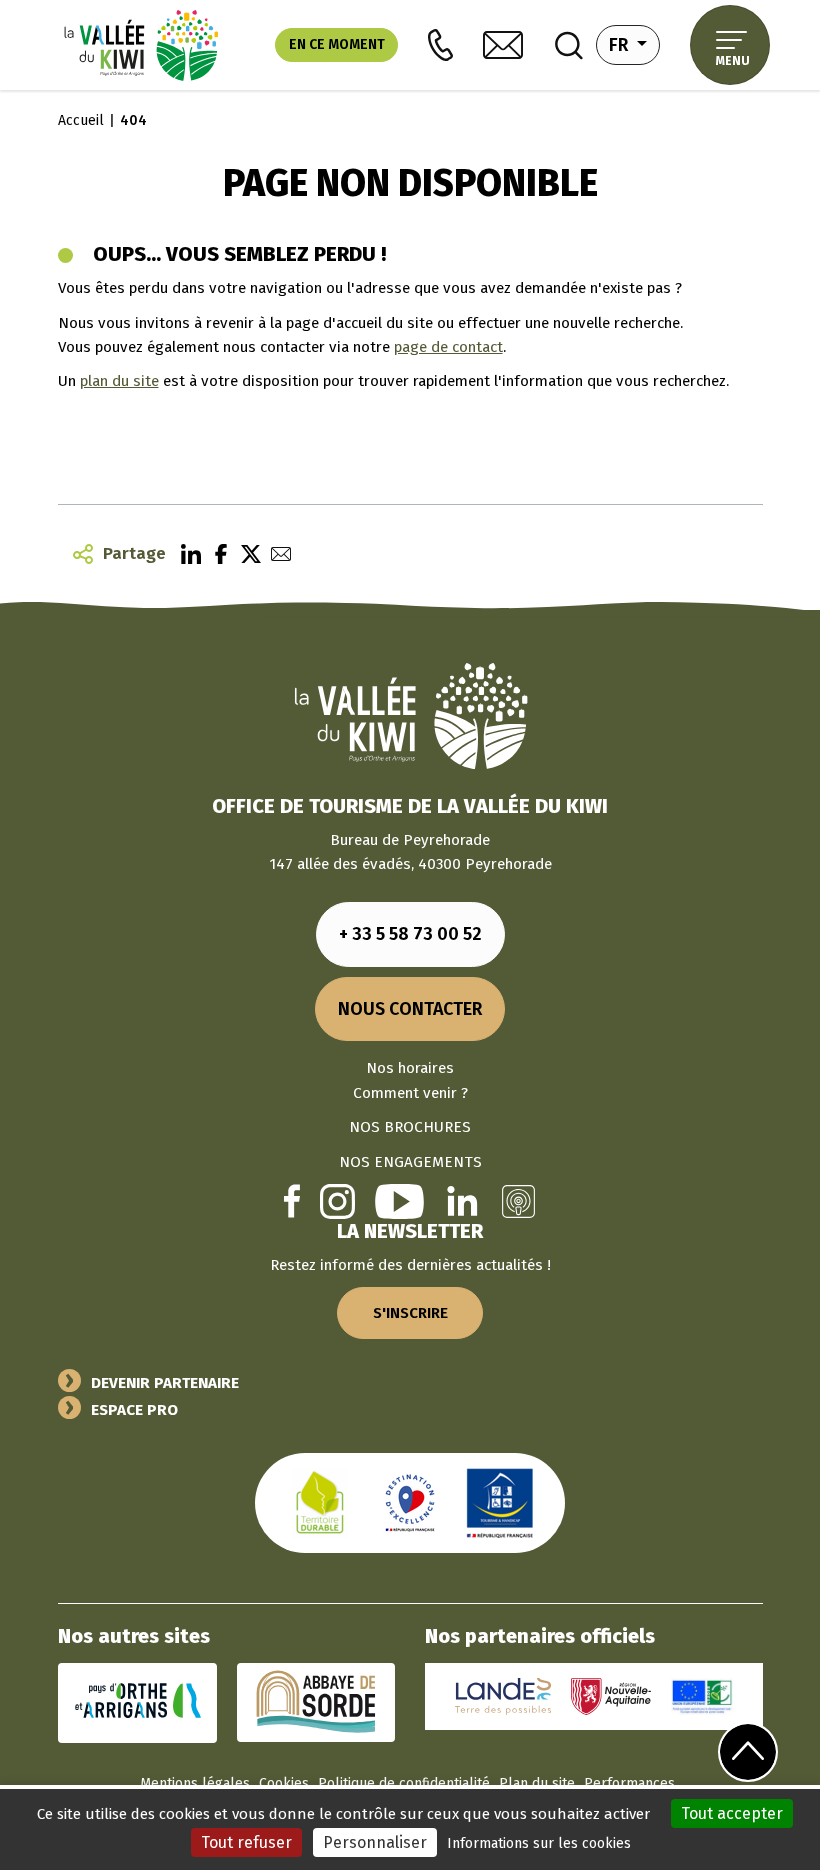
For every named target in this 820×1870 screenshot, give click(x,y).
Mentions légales (195, 1783)
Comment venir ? (410, 1093)
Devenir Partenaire (165, 1383)
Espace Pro (134, 1410)
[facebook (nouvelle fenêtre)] (292, 1200)
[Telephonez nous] (440, 45)
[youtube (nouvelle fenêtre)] (399, 1200)
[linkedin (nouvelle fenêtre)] (462, 1200)
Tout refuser (246, 1842)
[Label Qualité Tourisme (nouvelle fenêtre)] (410, 1502)
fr (634, 44)
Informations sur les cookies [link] (539, 1843)
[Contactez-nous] (503, 45)
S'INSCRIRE (410, 1313)
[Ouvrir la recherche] (569, 45)
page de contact (448, 347)
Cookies (284, 1783)
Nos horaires (410, 1068)
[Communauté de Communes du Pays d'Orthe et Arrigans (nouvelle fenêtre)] (137, 1702)
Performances (629, 1783)
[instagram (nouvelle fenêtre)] (337, 1200)
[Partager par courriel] (276, 553)
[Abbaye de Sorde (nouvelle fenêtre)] (316, 1702)
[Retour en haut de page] (748, 1751)
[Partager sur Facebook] (216, 553)
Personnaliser (375, 1842)
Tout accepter (732, 1813)
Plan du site (537, 1783)
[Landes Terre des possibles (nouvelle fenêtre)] (503, 1695)
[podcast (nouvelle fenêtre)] (518, 1200)
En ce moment (337, 44)
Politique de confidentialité (404, 1783)
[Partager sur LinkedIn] (186, 553)
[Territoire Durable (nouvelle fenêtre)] (320, 1502)
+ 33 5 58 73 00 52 (410, 934)
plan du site (119, 381)
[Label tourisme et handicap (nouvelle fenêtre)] (500, 1502)
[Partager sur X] (246, 553)
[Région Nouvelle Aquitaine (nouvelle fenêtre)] (611, 1695)
